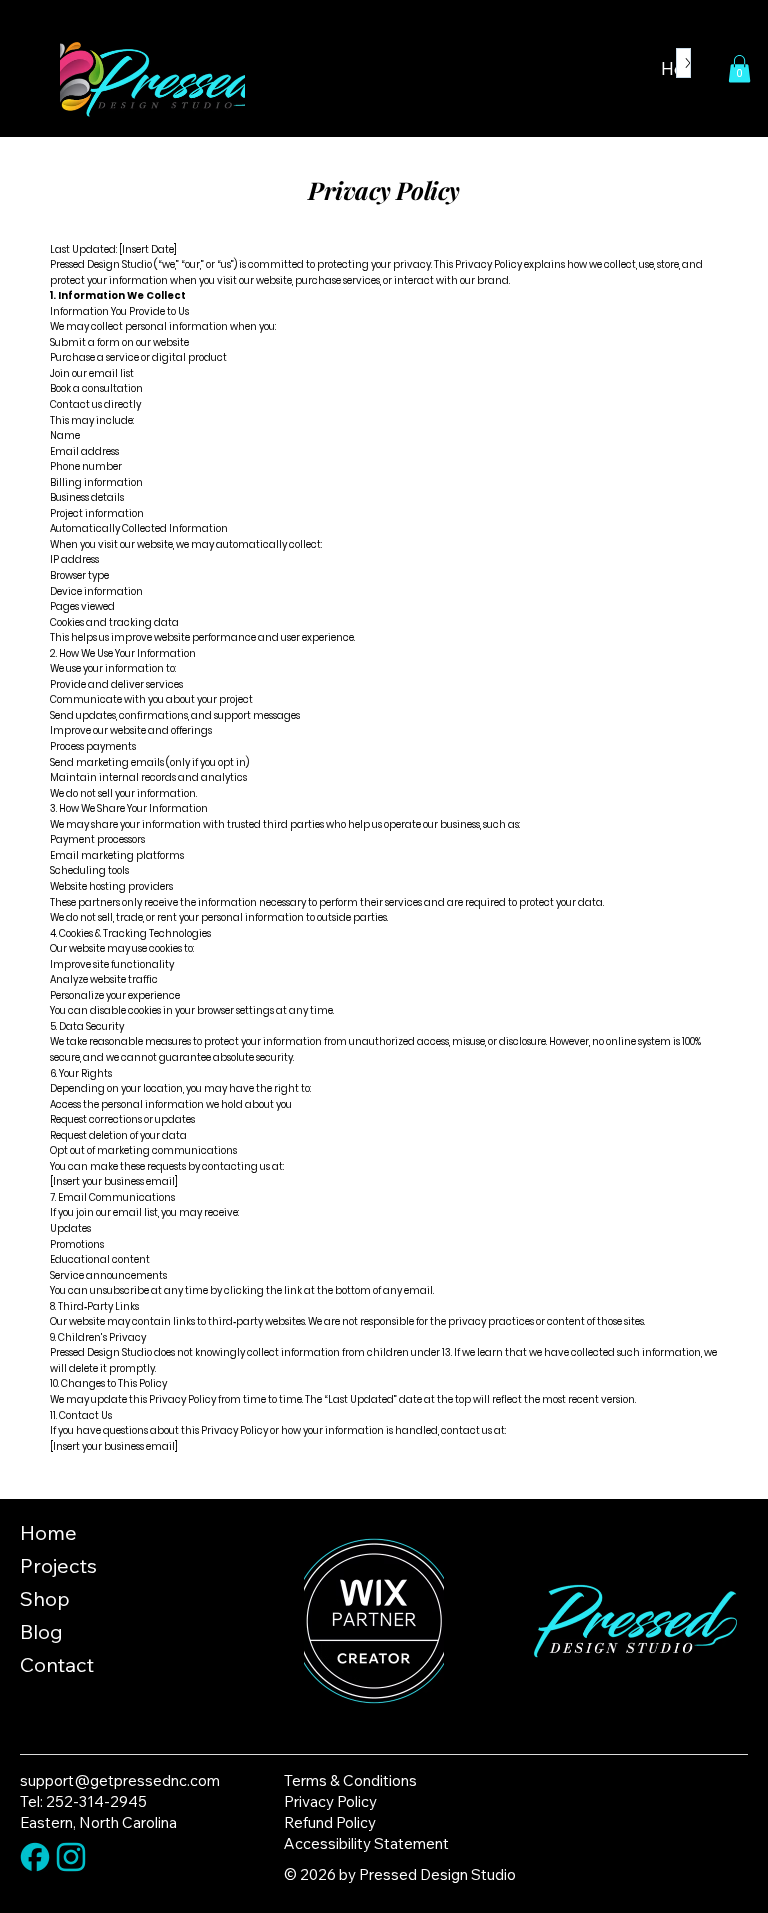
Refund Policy (330, 1822)
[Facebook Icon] (35, 1857)
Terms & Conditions (350, 1780)
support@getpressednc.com (120, 1780)
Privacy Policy (330, 1801)
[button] (739, 68)
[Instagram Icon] (71, 1857)
